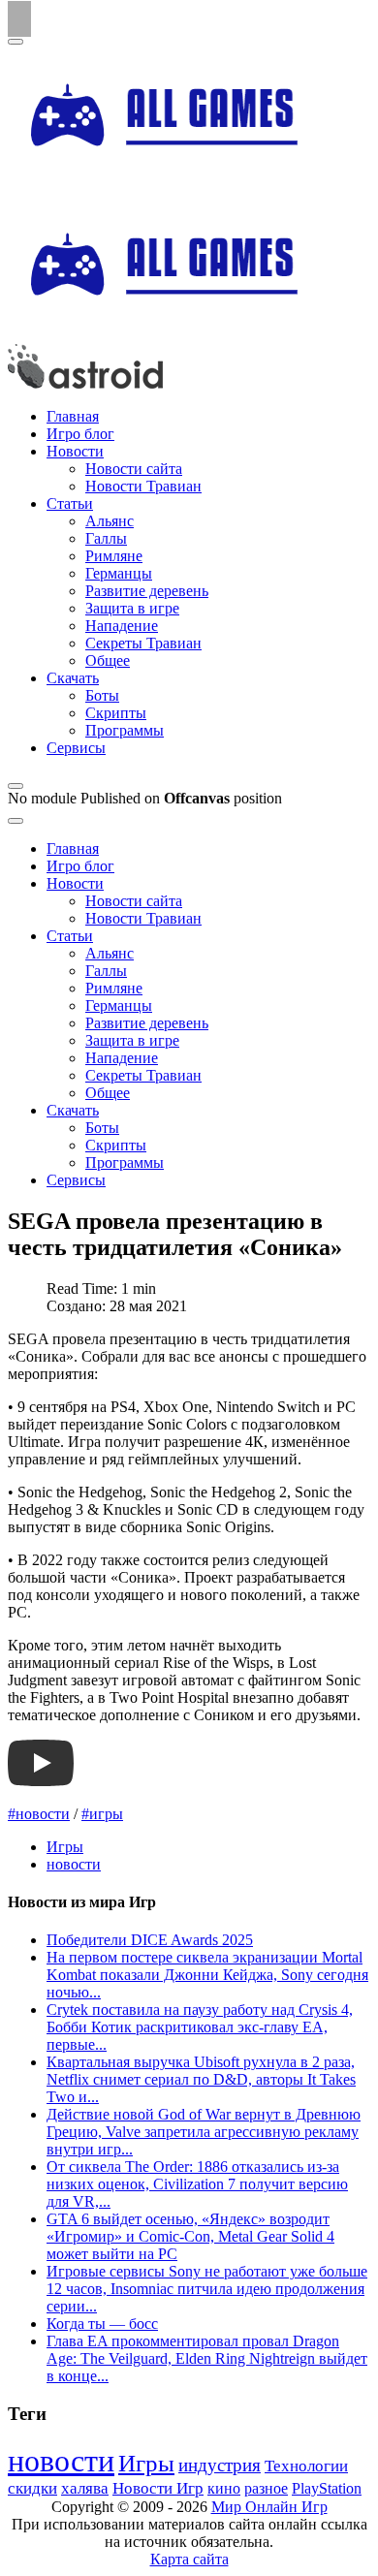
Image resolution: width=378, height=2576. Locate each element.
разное (266, 2489)
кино (224, 2488)
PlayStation (327, 2488)
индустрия (220, 2465)
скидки (32, 2488)
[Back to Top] (19, 19)
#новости (39, 1814)
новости (74, 1864)
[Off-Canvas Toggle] (16, 786)
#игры (102, 1814)
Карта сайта (189, 2559)
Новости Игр (158, 2488)
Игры (65, 1847)
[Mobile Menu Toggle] (16, 42)
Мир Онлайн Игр (269, 2507)
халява (85, 2488)
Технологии (306, 2466)
